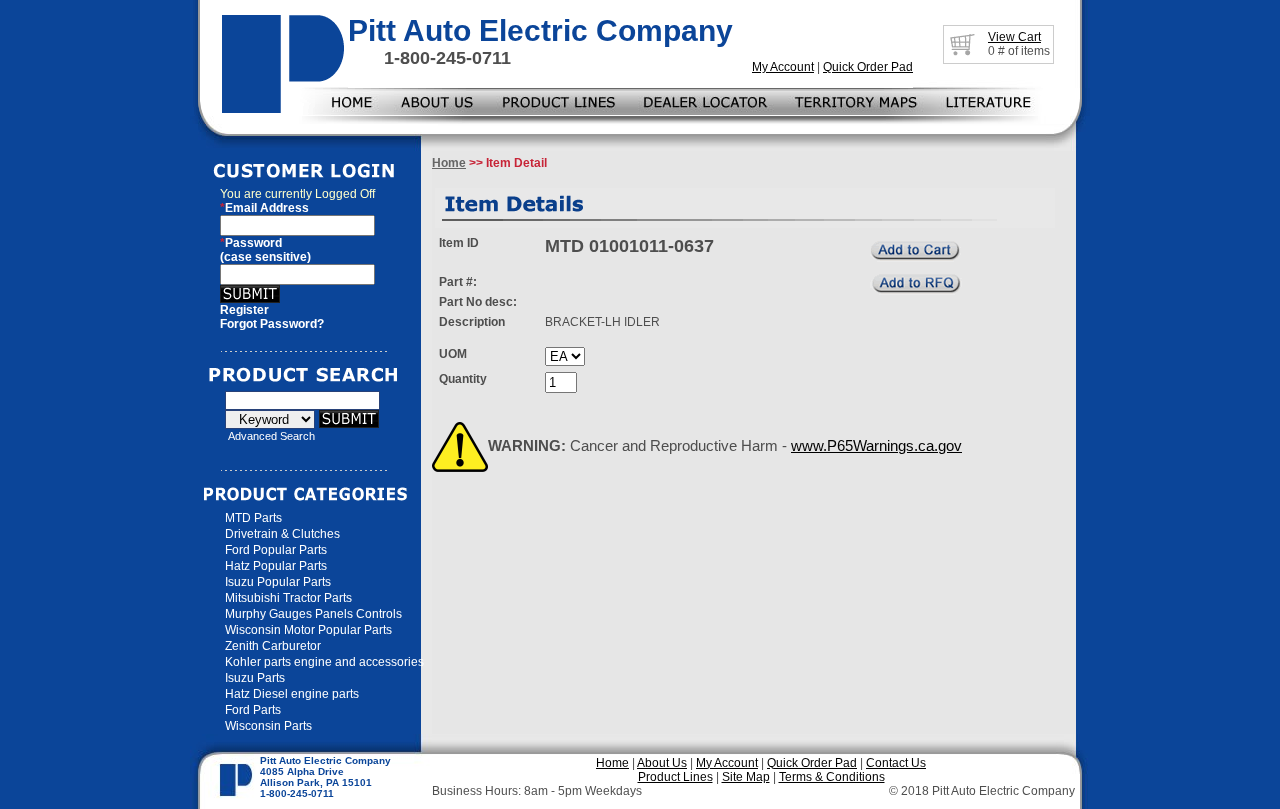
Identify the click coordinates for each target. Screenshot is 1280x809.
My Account (783, 67)
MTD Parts (253, 518)
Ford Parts (253, 710)
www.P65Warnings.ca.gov (876, 445)
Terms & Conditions (832, 777)
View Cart (1014, 37)
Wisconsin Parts (268, 726)
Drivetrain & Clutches (282, 534)
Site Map (746, 777)
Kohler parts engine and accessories (324, 662)
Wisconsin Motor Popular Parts (308, 630)
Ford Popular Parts (276, 550)
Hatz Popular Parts (276, 566)
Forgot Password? (272, 324)
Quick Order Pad (868, 67)
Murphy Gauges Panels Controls (313, 614)
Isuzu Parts (255, 678)
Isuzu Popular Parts (278, 582)
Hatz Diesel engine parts (292, 694)
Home (449, 163)
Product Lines (675, 777)
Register (244, 310)
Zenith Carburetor (273, 646)
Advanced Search (271, 436)
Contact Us (896, 763)
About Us (662, 763)
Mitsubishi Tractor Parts (288, 598)
